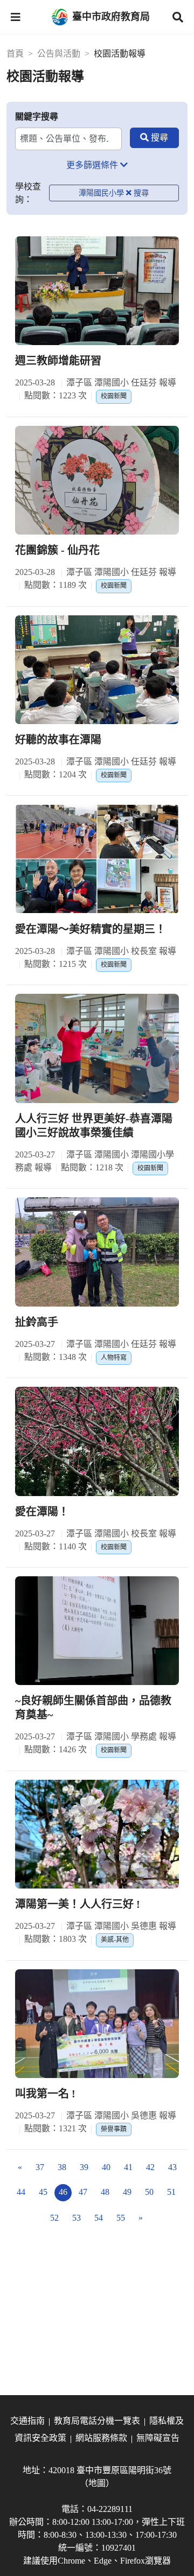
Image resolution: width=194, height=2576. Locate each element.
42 (150, 2167)
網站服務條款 (101, 2438)
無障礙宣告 (158, 2438)
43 (172, 2167)
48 (105, 2192)
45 (43, 2192)
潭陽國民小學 (101, 193)
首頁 (15, 54)
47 (83, 2192)
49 (127, 2192)
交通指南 (27, 2421)
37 (40, 2167)
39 (84, 2167)
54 (99, 2218)
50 (149, 2192)
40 (106, 2167)
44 (21, 2192)
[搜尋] (154, 138)
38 (62, 2167)
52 (54, 2218)
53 (77, 2218)
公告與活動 (59, 54)
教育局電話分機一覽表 (97, 2421)
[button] (16, 17)
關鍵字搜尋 (37, 117)
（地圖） (97, 2483)
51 (171, 2192)
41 (128, 2167)
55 (121, 2218)
